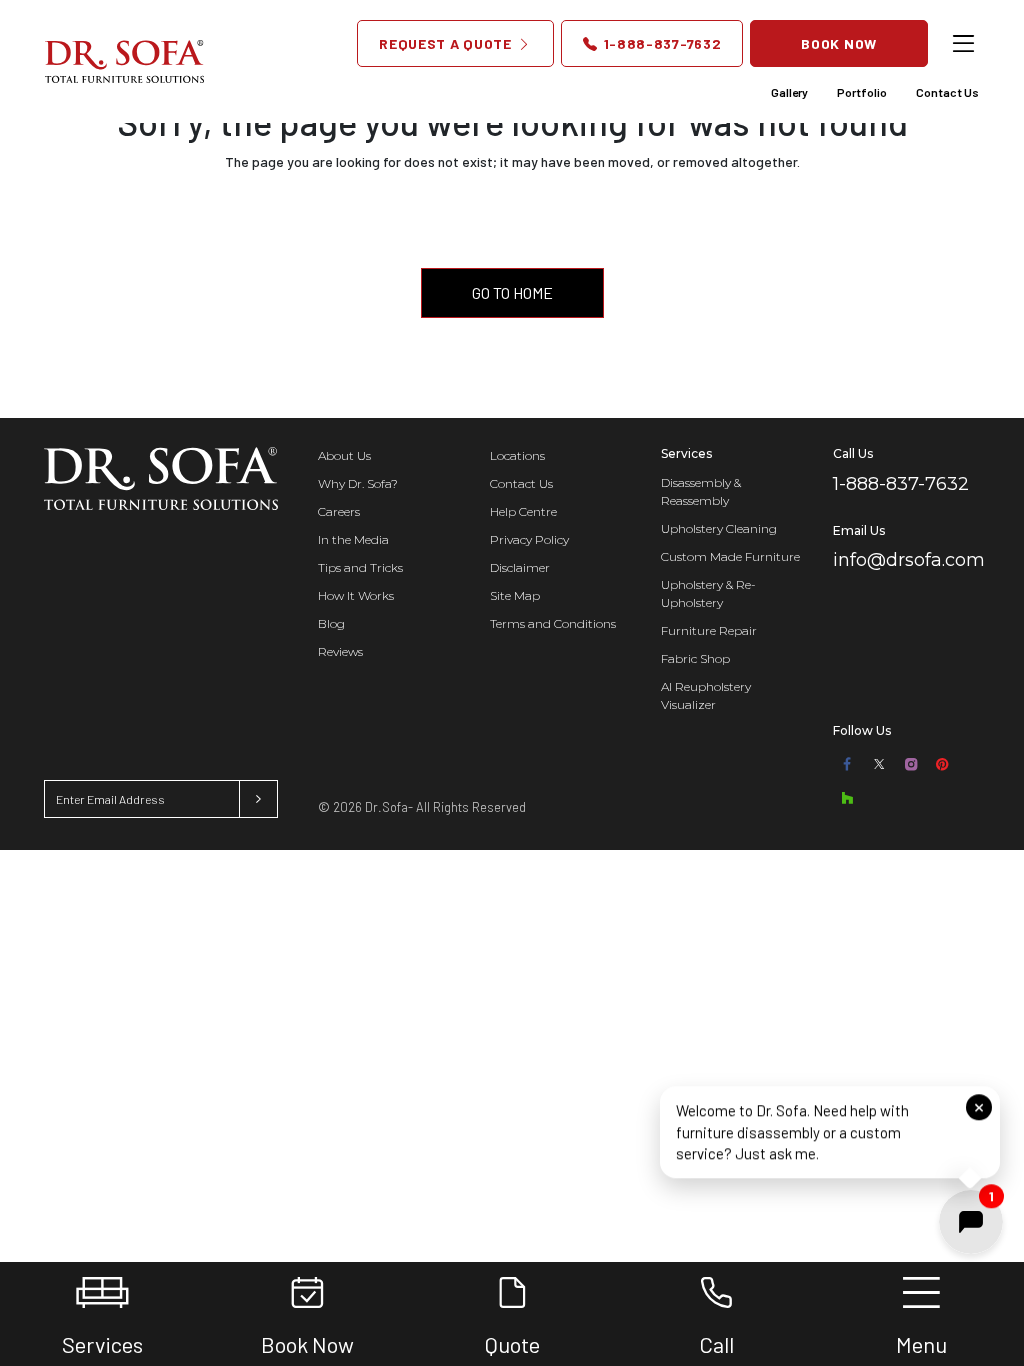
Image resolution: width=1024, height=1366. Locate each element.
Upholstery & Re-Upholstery (708, 593)
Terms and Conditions (553, 623)
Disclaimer (520, 567)
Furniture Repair (709, 630)
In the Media (353, 539)
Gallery (789, 92)
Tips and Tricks (360, 567)
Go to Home (512, 292)
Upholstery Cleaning (719, 528)
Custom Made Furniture (730, 556)
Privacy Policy (529, 539)
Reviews (340, 651)
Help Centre (523, 511)
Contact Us (947, 92)
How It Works (356, 595)
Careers (339, 511)
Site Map (515, 595)
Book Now (839, 43)
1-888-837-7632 (661, 43)
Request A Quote (447, 43)
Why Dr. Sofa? (358, 483)
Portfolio (862, 92)
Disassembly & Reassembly (701, 491)
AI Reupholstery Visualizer (706, 695)
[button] (830, 1131)
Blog (331, 623)
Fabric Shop (695, 658)
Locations (517, 455)
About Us (344, 455)
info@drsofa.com (909, 560)
